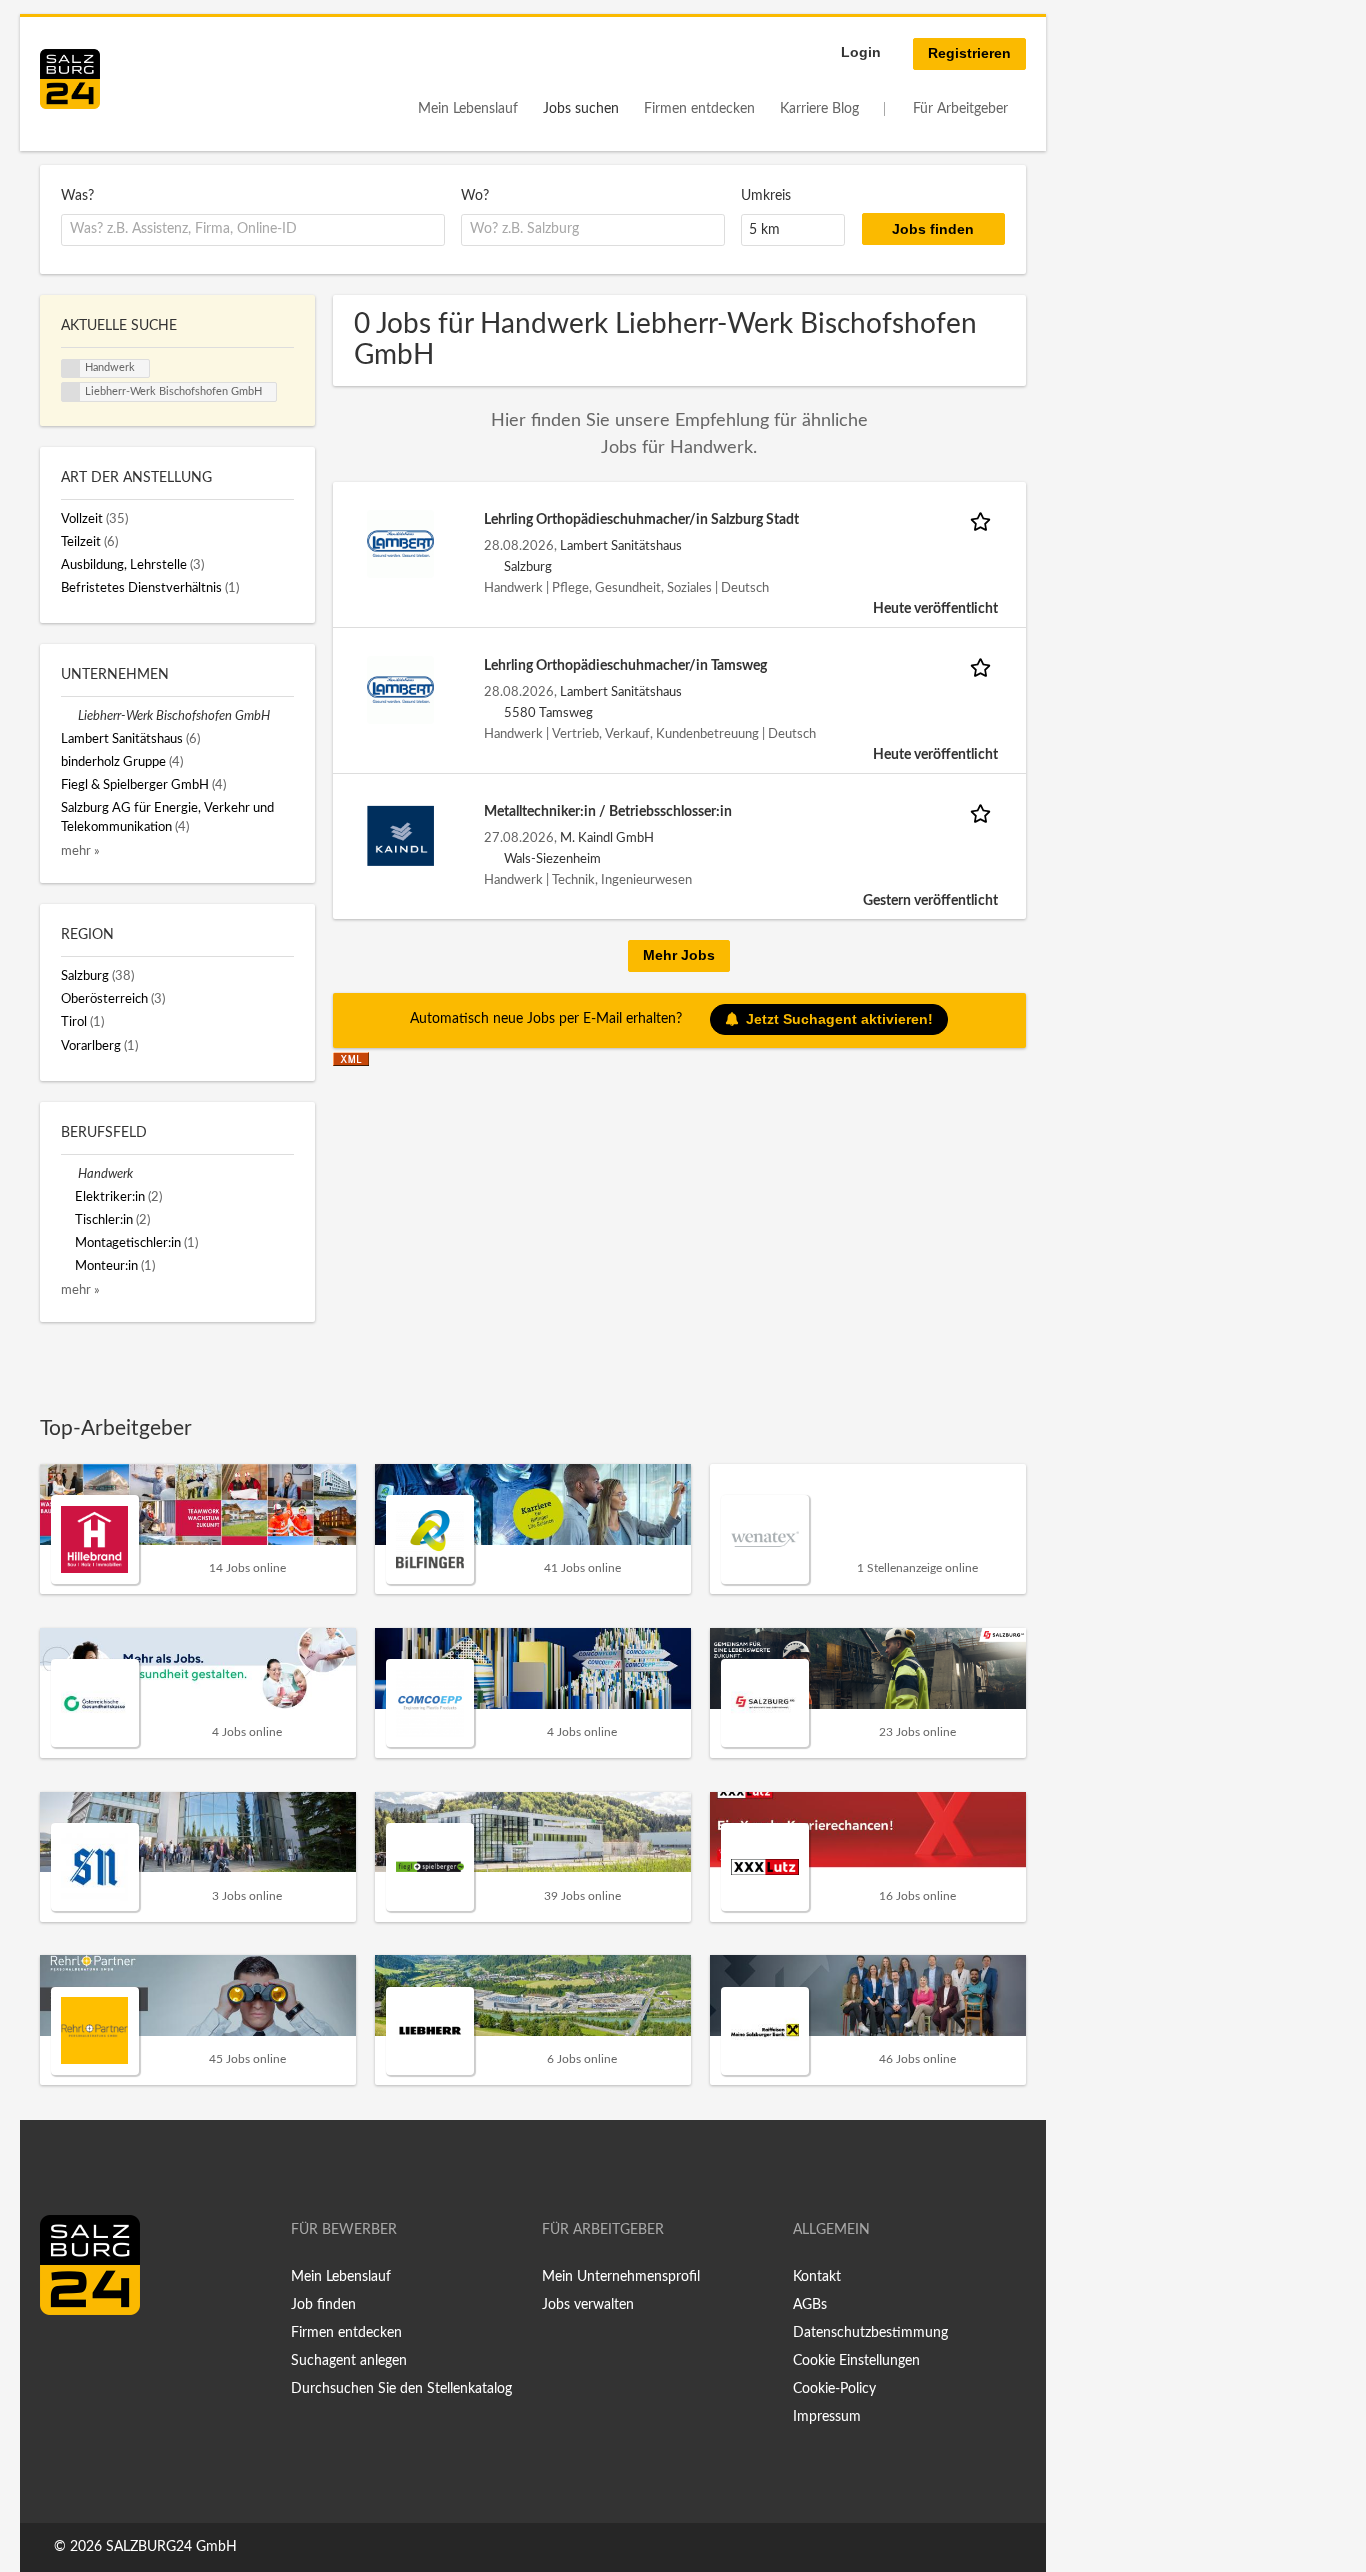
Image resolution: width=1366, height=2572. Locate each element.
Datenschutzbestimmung (870, 2333)
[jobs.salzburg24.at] (70, 79)
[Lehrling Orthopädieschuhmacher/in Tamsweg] (401, 690)
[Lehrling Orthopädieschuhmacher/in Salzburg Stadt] (401, 544)
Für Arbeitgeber (960, 109)
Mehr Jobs (679, 955)
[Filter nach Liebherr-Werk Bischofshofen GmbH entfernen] (69, 716)
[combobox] (253, 230)
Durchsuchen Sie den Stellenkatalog (401, 2389)
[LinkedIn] (92, 2357)
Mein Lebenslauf (468, 109)
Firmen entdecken (699, 109)
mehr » (80, 851)
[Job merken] (984, 520)
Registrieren (969, 53)
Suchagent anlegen (349, 2361)
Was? (77, 196)
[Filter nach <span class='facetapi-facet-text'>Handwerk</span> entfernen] (71, 369)
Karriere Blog (819, 109)
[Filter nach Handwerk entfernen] (69, 1174)
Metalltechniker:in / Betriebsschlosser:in (608, 812)
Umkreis (766, 196)
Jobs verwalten (588, 2305)
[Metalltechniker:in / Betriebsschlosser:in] (401, 836)
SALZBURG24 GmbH (171, 2547)
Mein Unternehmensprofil (621, 2277)
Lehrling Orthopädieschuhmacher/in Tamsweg (625, 666)
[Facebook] (62, 2357)
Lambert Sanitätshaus (621, 546)
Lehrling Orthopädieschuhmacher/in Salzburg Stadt (641, 520)
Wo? (475, 196)
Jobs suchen (581, 109)
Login (861, 52)
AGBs (810, 2305)
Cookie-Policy (834, 2389)
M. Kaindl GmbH (607, 838)
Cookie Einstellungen (856, 2361)
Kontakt (817, 2277)
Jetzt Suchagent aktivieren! (839, 1019)
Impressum (827, 2417)
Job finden (323, 2305)
